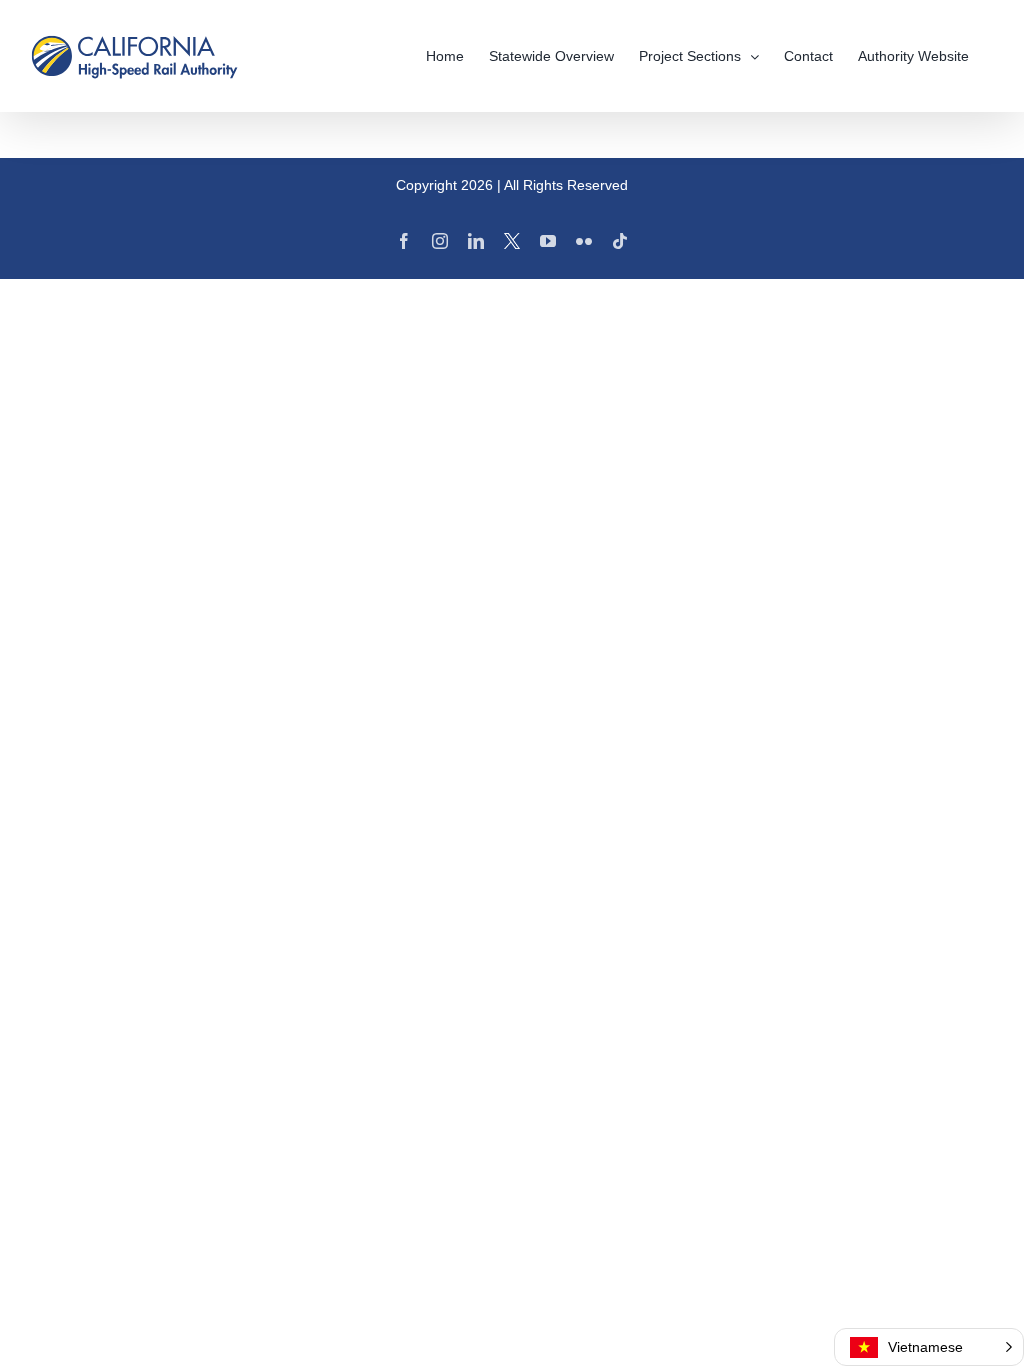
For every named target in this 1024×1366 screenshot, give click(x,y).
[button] (929, 1347)
